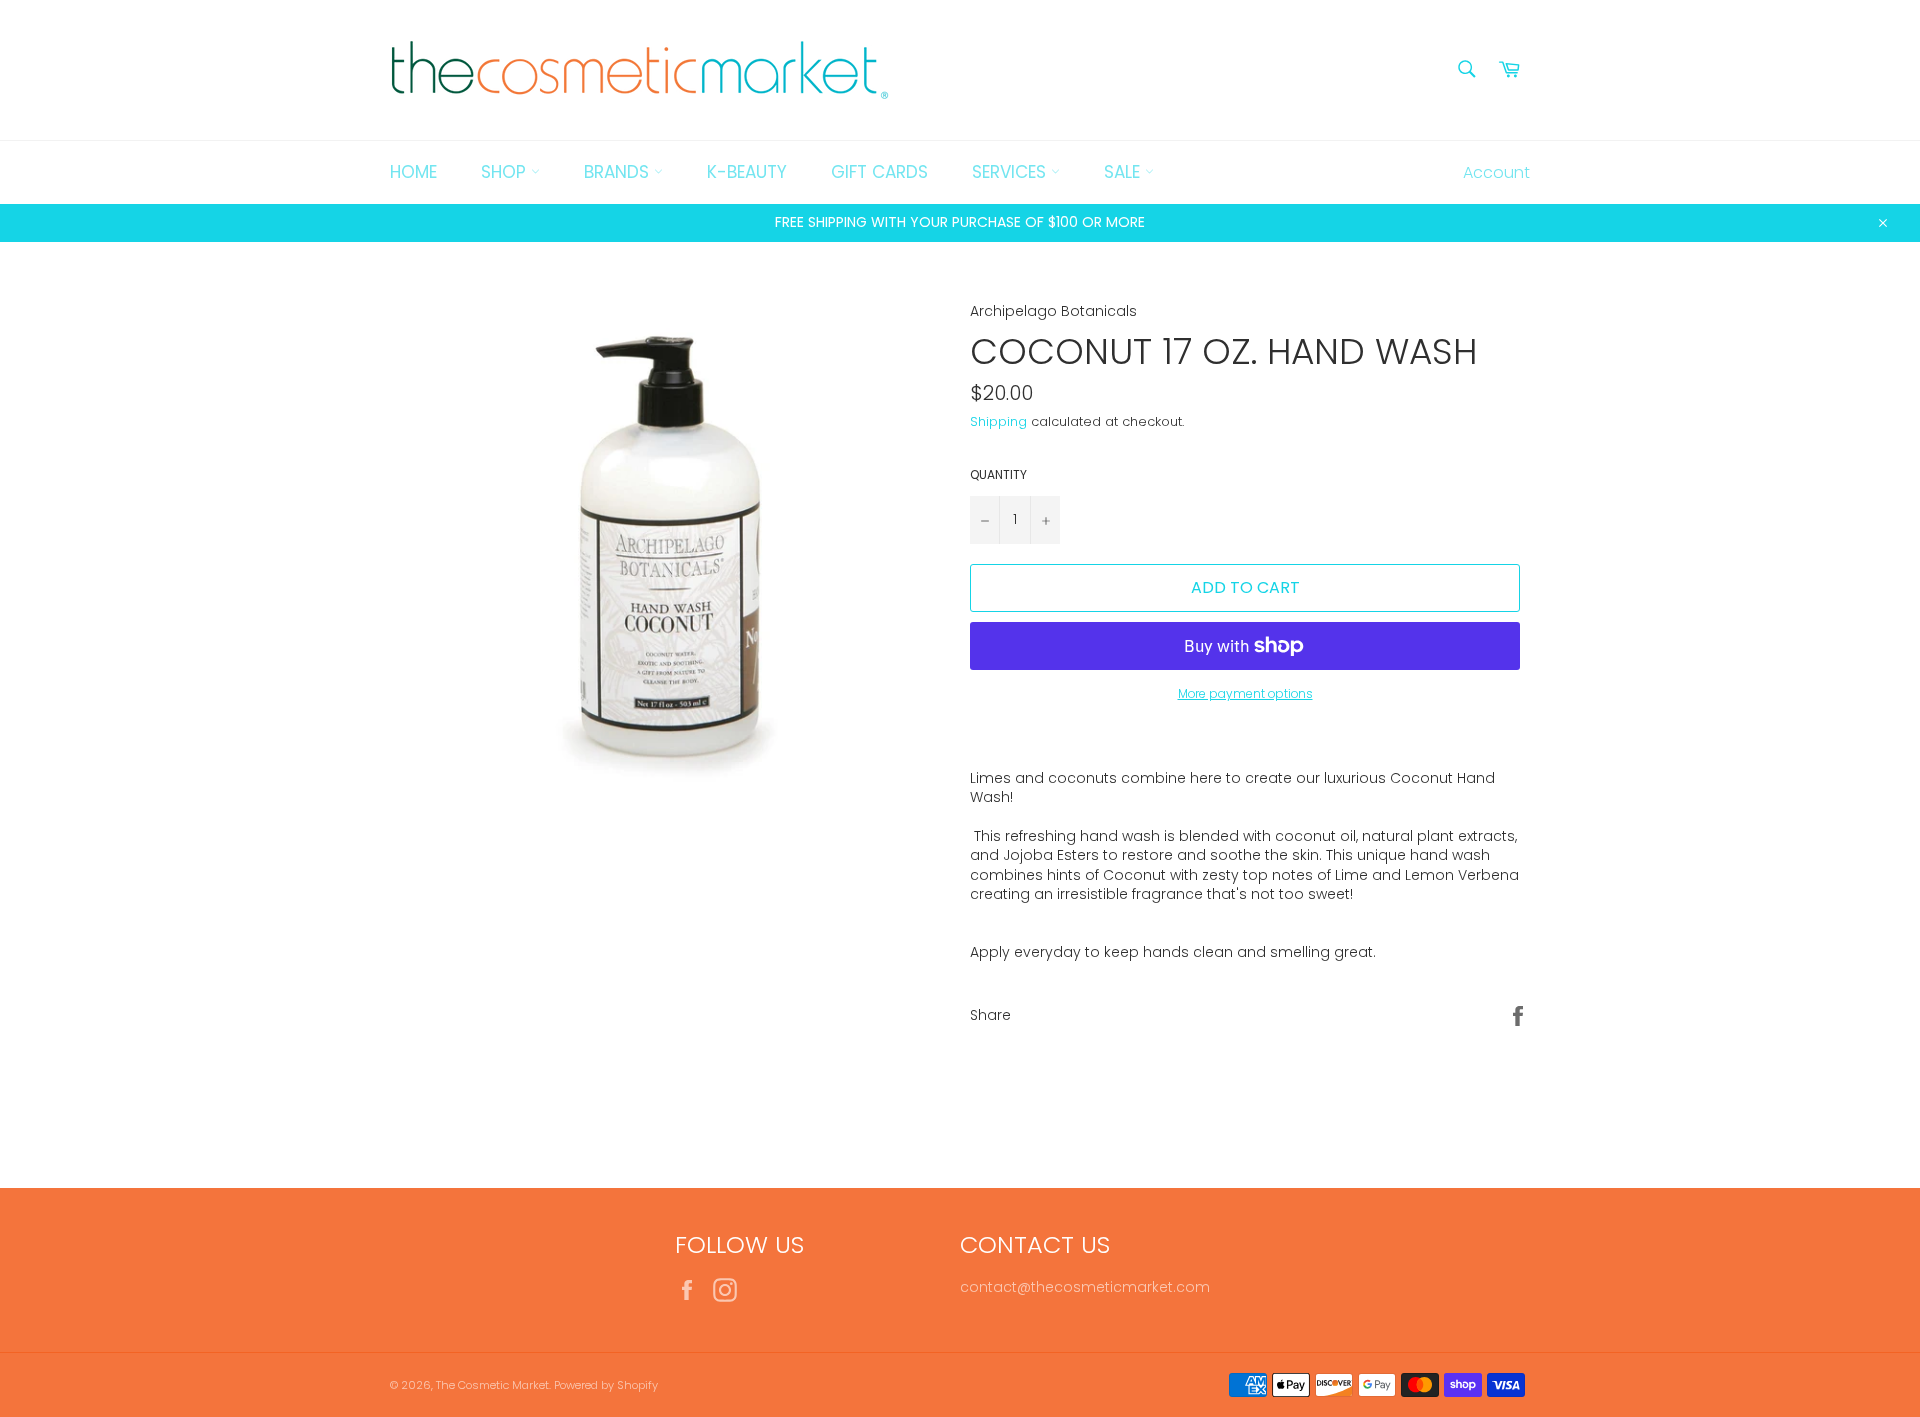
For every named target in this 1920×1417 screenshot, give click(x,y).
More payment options (1245, 694)
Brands (619, 172)
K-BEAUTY (747, 172)
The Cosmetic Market (492, 1385)
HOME (413, 172)
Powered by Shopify (606, 1385)
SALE (1124, 172)
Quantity (998, 475)
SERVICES (1011, 172)
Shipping (998, 421)
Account (1496, 172)
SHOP (506, 172)
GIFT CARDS (879, 172)
